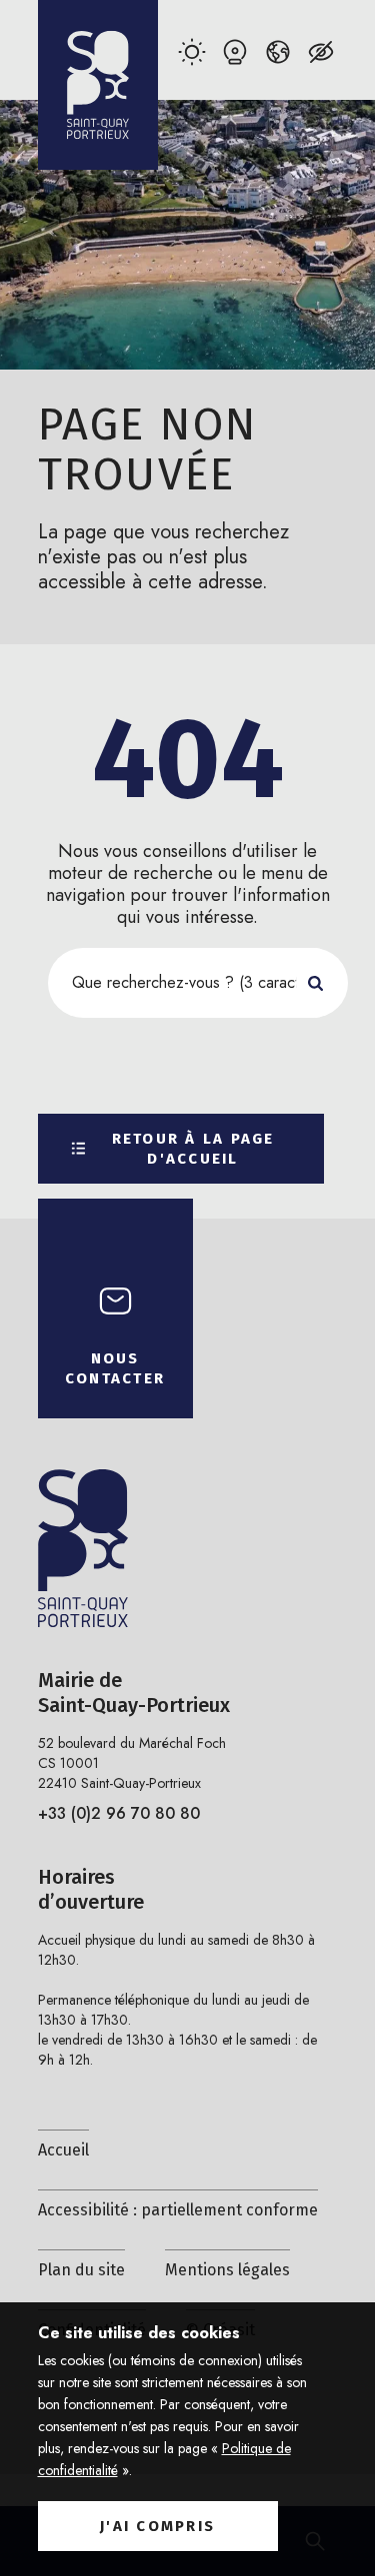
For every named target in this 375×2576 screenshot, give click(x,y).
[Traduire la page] (278, 51)
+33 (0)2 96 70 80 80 (119, 1813)
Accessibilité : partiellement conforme (178, 2210)
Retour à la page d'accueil (193, 1149)
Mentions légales (227, 2270)
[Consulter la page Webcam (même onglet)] (235, 51)
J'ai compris (157, 2526)
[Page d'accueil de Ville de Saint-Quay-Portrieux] (98, 85)
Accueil (63, 2150)
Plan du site (81, 2270)
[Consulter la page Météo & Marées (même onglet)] (192, 51)
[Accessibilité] (321, 51)
